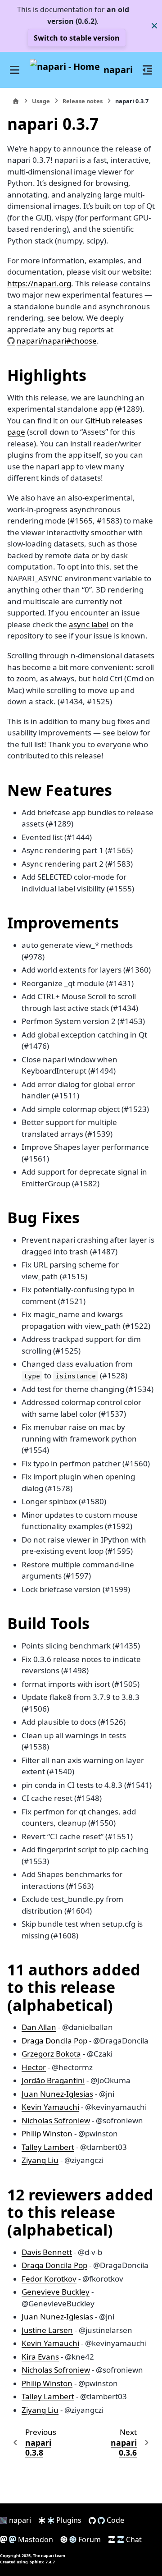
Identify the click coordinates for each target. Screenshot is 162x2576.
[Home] (16, 101)
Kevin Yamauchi (50, 2107)
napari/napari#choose (57, 341)
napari (118, 70)
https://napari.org (39, 283)
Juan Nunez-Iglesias (57, 2094)
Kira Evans (40, 2357)
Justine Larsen (47, 2330)
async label (89, 624)
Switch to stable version (77, 38)
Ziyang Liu (40, 2160)
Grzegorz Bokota (51, 2054)
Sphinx (37, 2562)
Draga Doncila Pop (54, 2041)
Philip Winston (47, 2133)
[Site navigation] (15, 70)
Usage (41, 101)
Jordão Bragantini (53, 2080)
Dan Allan (39, 2027)
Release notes (83, 101)
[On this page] (148, 70)
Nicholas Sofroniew (56, 2120)
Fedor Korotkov (49, 2279)
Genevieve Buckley (56, 2292)
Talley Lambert (48, 2147)
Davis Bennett (47, 2252)
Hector (34, 2067)
